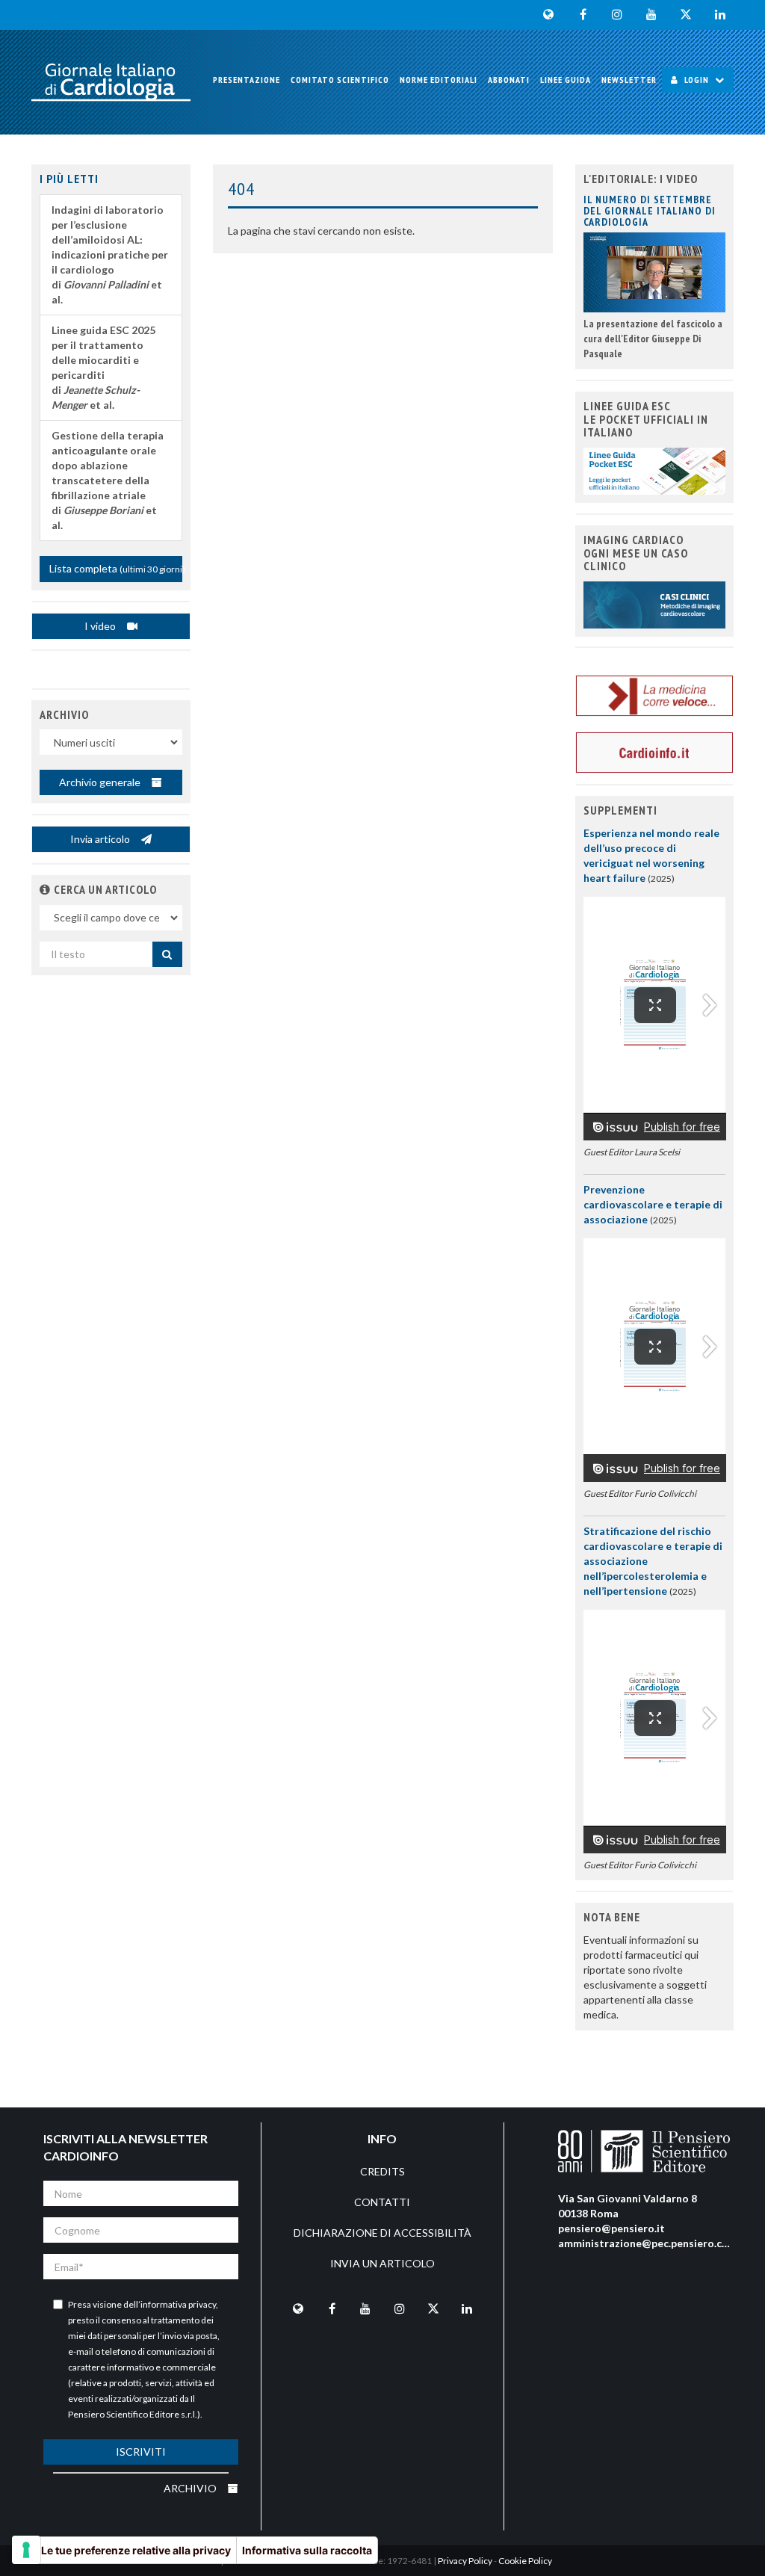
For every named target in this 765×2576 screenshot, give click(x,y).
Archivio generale (101, 782)
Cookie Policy (525, 2561)
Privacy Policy (465, 2561)
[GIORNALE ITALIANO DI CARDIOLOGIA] (111, 82)
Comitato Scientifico (340, 80)
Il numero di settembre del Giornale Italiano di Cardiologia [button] (650, 211)
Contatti (382, 2202)
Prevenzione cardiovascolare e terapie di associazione (653, 1204)
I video (101, 626)
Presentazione (247, 80)
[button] (45, 889)
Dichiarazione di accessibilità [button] (382, 2233)
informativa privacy (178, 2304)
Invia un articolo (382, 2263)
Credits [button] (382, 2171)
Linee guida (566, 80)
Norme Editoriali (439, 80)
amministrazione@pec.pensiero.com (648, 2243)
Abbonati (509, 80)
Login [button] (697, 80)
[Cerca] (167, 954)
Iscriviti (141, 2452)
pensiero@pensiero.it (611, 2228)
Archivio (191, 2488)
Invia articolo (101, 839)
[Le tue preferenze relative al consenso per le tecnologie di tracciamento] (26, 2550)
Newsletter (629, 80)
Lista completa (116, 568)
